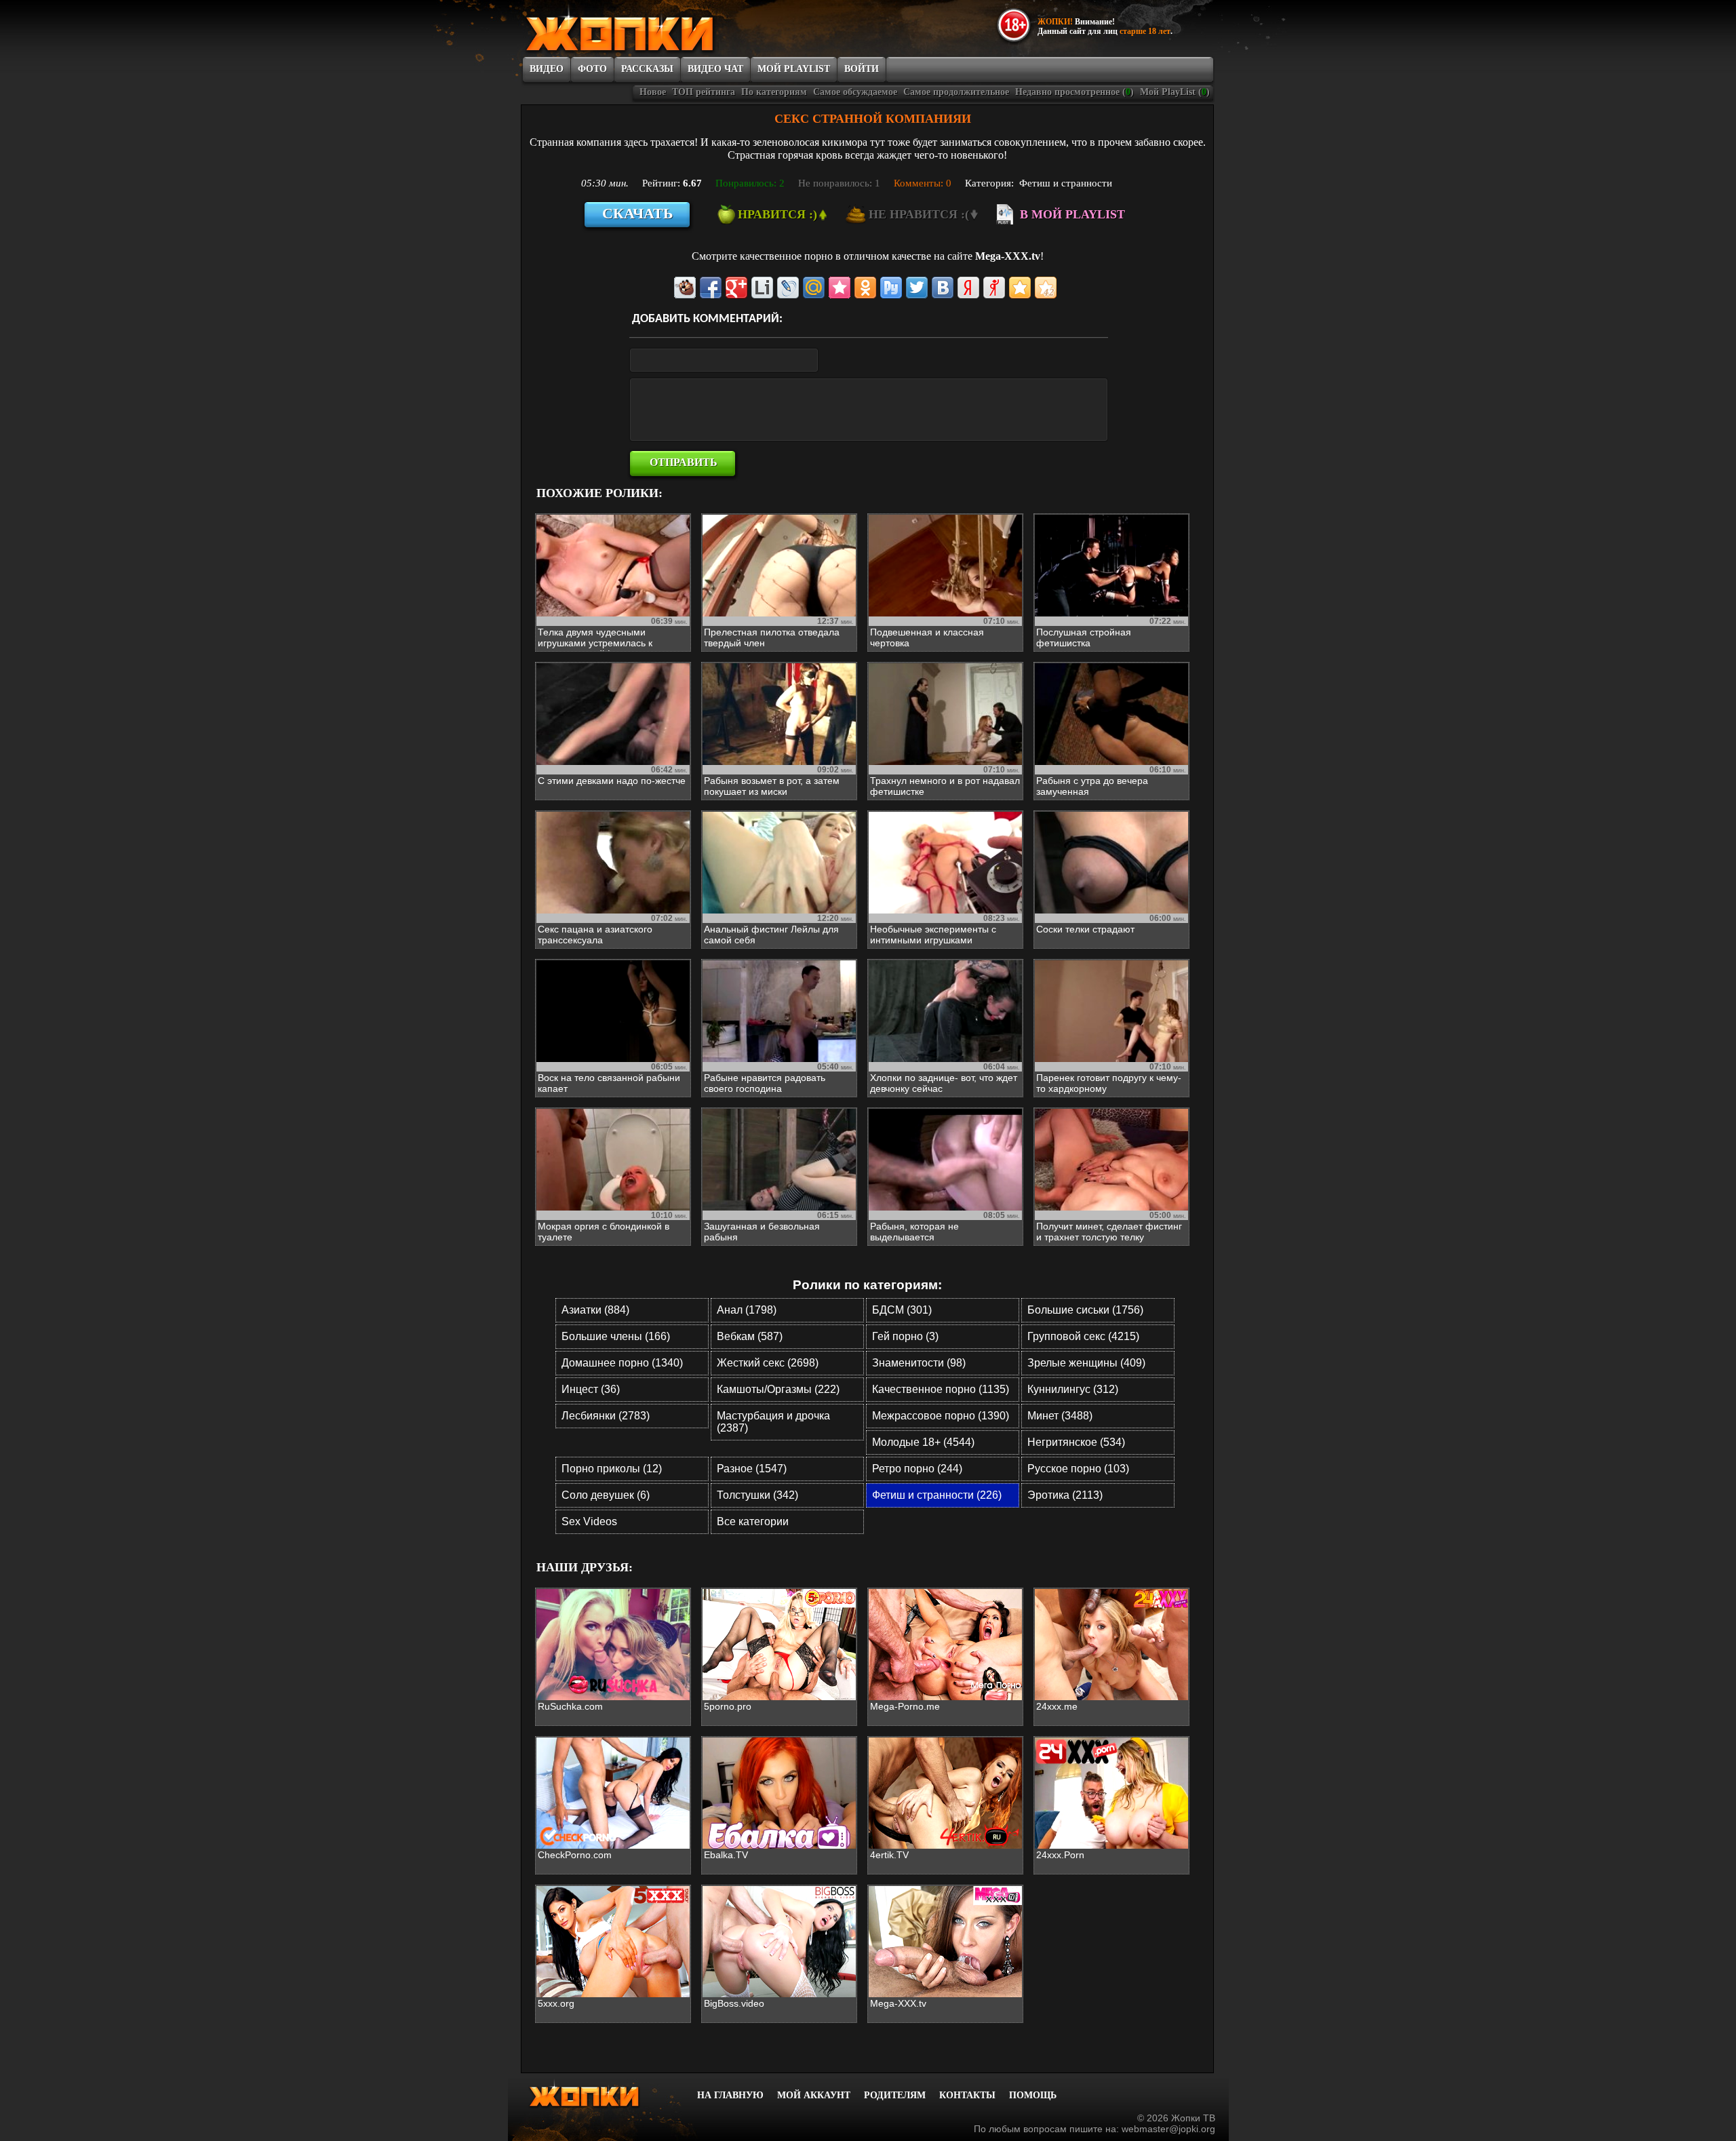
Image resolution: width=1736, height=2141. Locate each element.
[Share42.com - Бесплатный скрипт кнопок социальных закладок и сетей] (1046, 288)
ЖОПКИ (651, 29)
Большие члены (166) (616, 1336)
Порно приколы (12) (612, 1469)
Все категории (753, 1521)
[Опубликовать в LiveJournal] (788, 288)
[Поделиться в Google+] (736, 288)
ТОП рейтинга (704, 92)
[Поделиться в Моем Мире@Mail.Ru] (814, 288)
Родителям (895, 2095)
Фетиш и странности (1066, 183)
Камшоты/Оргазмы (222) (778, 1389)
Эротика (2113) (1065, 1495)
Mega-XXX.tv (1008, 256)
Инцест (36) (591, 1389)
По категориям (774, 92)
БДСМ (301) (902, 1310)
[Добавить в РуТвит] (891, 288)
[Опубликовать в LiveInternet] (762, 288)
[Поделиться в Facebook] (711, 288)
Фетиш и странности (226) (937, 1495)
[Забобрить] (685, 288)
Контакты (967, 2095)
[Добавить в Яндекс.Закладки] (968, 288)
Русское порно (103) (1078, 1469)
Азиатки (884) (595, 1310)
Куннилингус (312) (1073, 1389)
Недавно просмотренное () (1074, 92)
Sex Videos (589, 1521)
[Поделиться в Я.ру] (994, 288)
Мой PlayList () (1175, 92)
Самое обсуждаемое (855, 92)
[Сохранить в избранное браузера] (1020, 288)
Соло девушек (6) (606, 1495)
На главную (730, 2095)
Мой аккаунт (814, 2095)
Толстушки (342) (757, 1495)
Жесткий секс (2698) (768, 1363)
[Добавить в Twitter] (917, 288)
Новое (653, 92)
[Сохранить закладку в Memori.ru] (840, 288)
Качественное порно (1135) (941, 1389)
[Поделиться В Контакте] (943, 288)
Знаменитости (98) (919, 1363)
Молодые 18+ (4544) (923, 1442)
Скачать (638, 213)
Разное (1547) (752, 1469)
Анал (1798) (747, 1310)
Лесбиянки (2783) (606, 1416)
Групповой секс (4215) (1083, 1336)
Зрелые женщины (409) (1086, 1363)
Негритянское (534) (1076, 1442)
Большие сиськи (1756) (1085, 1310)
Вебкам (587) (750, 1336)
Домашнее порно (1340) (622, 1363)
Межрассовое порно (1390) (941, 1416)
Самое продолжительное (956, 92)
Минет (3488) (1060, 1416)
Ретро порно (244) (917, 1469)
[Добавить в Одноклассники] (865, 288)
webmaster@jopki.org (1168, 2129)
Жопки (602, 2094)
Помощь (1033, 2095)
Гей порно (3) (905, 1336)
